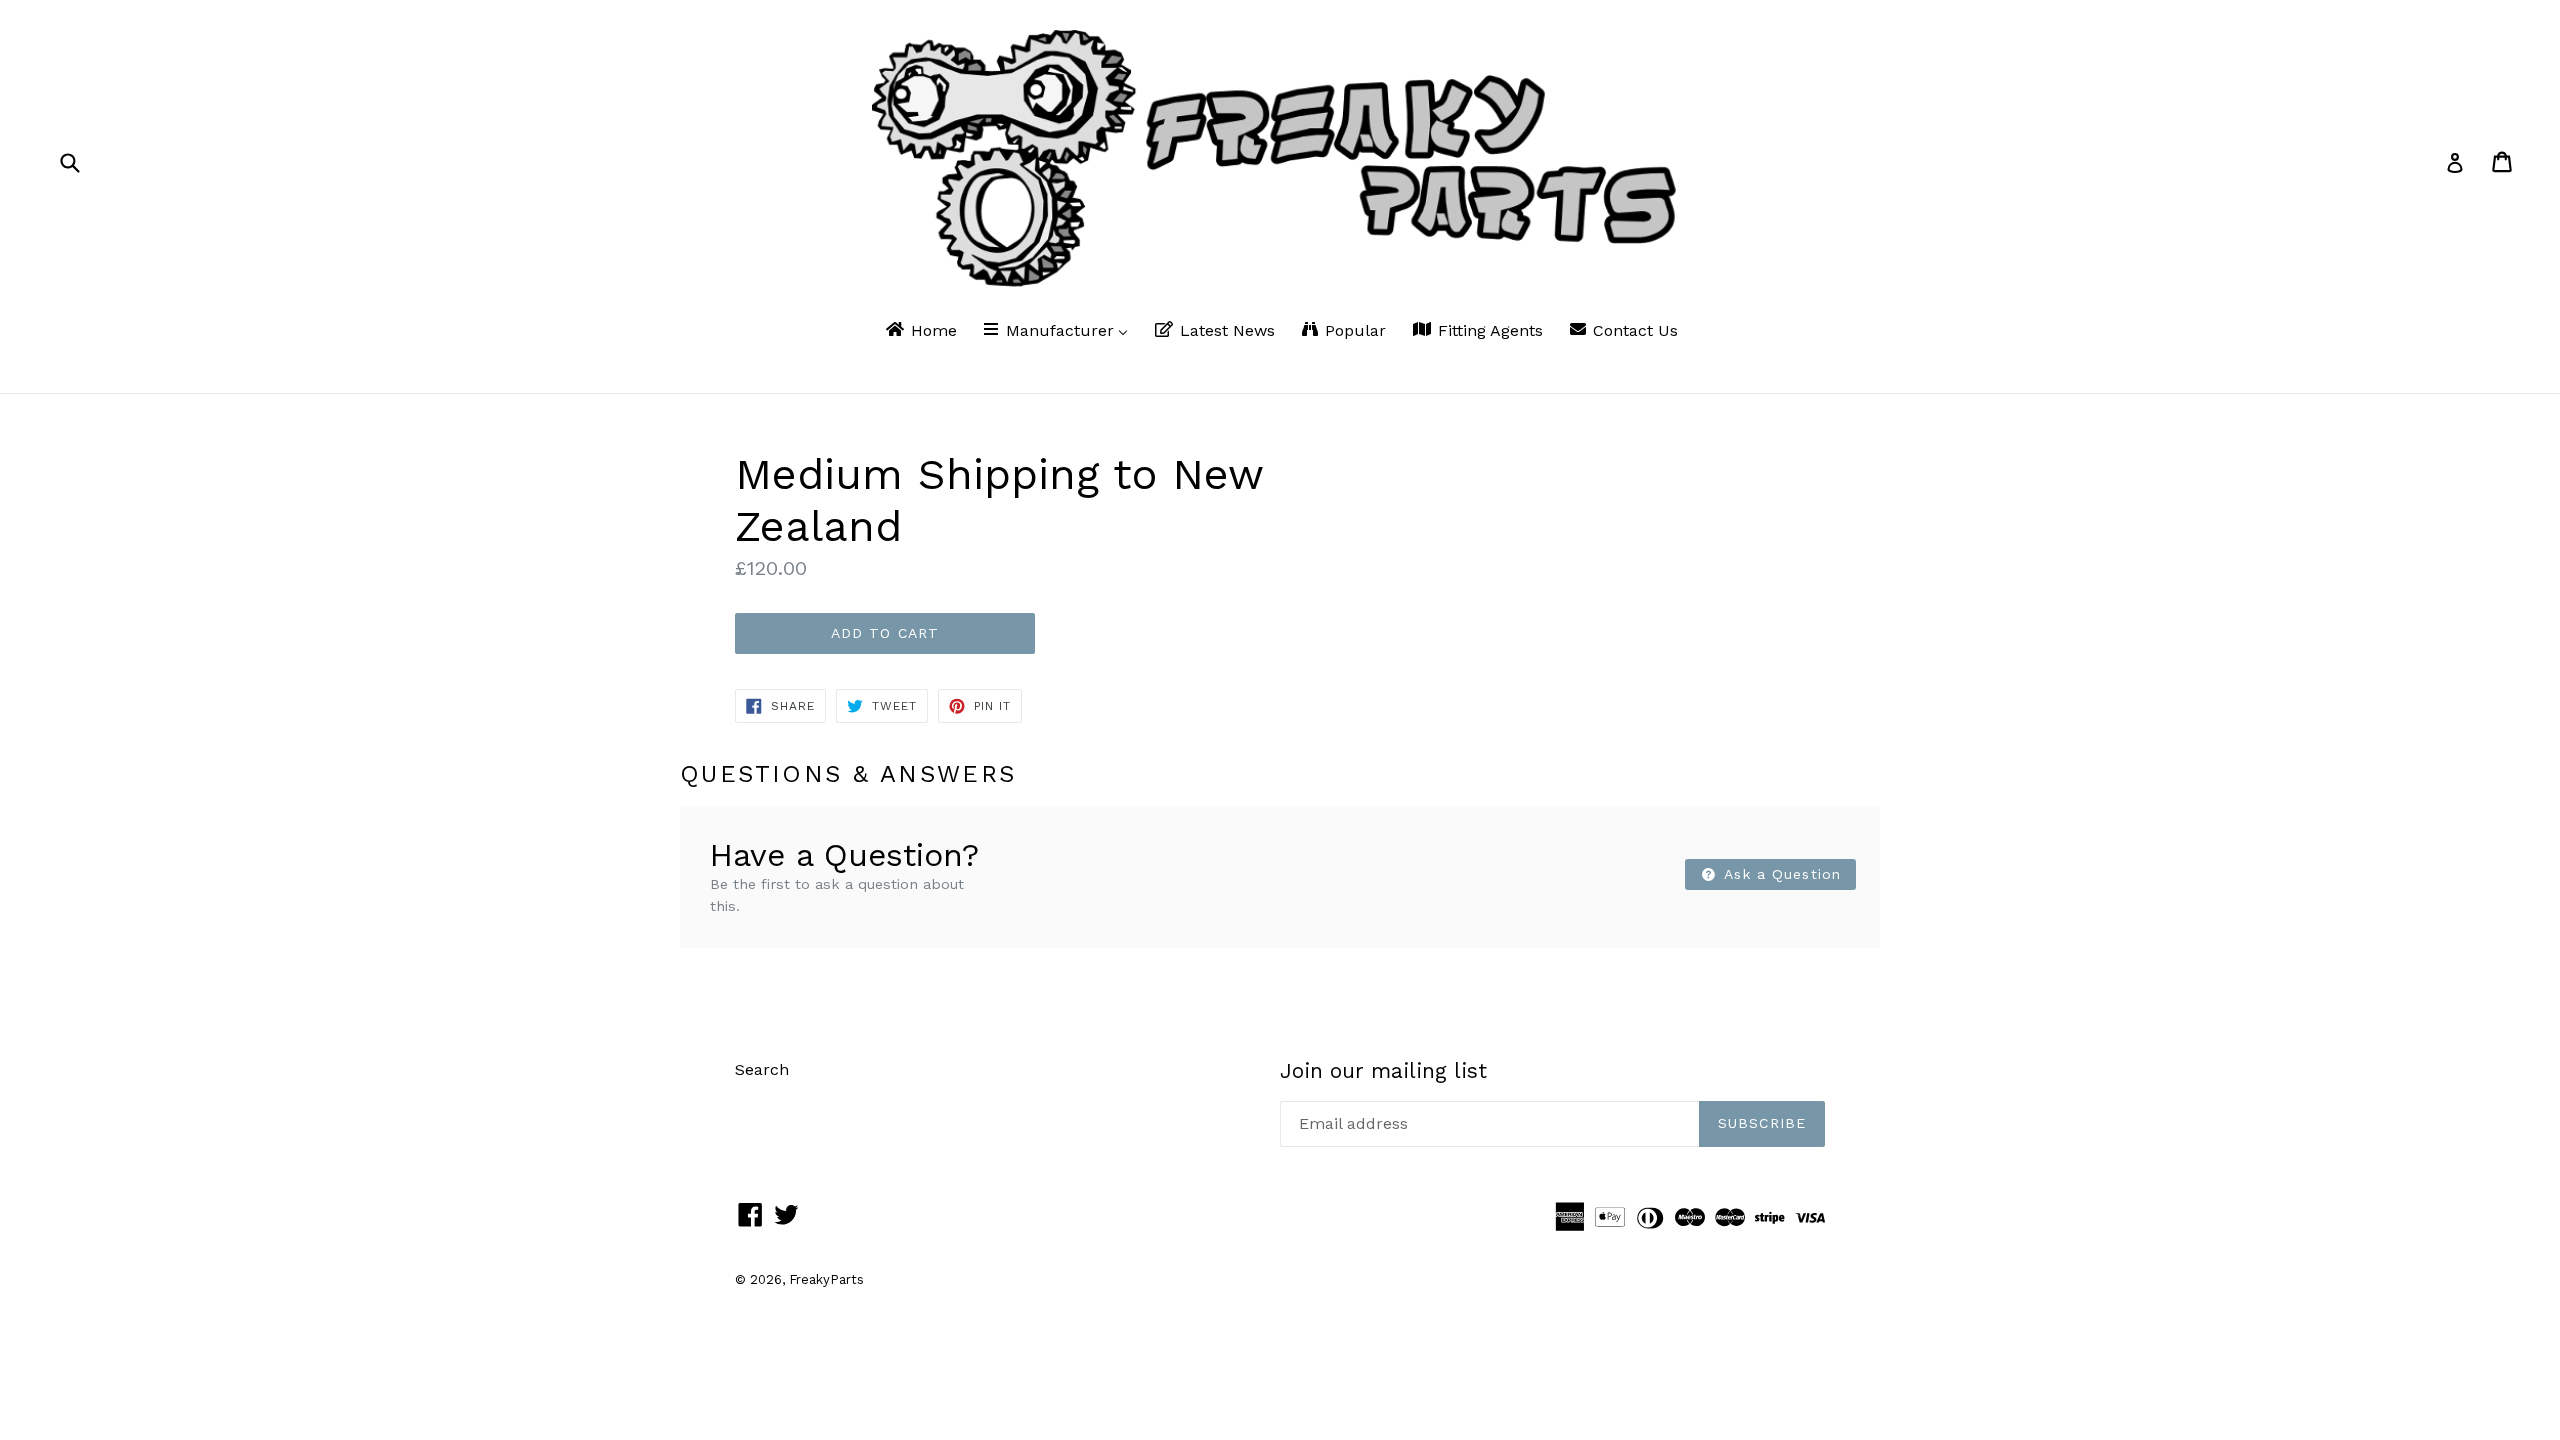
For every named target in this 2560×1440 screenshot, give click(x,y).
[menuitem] (920, 332)
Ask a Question (1780, 874)
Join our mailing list (1383, 1070)
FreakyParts (826, 1279)
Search (762, 1069)
